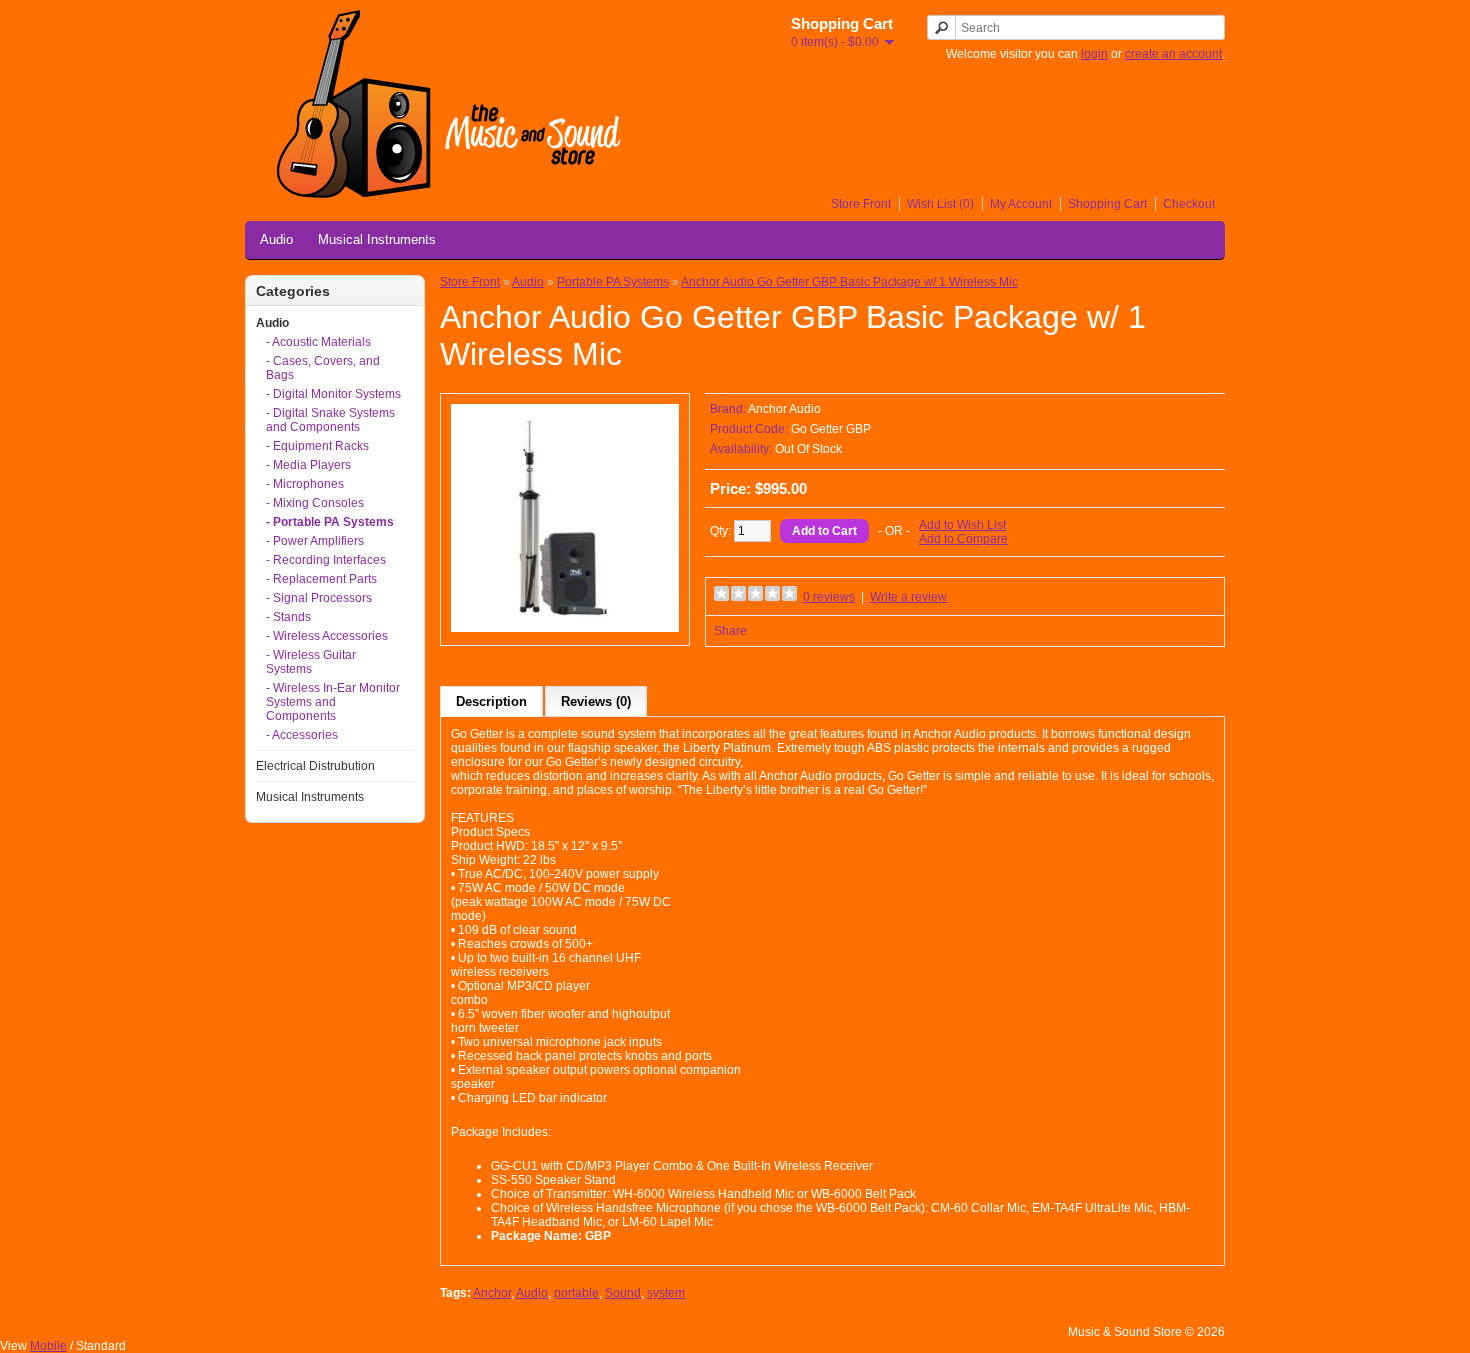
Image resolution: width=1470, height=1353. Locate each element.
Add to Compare (963, 539)
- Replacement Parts (321, 579)
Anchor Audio (784, 409)
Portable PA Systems (613, 282)
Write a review (908, 597)
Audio (276, 239)
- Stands (288, 617)
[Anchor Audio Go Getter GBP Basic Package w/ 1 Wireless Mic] (565, 628)
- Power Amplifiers (315, 541)
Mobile (48, 1346)
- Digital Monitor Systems (333, 394)
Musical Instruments (377, 239)
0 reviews (829, 597)
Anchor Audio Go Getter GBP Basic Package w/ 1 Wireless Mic (849, 282)
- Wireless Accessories (327, 636)
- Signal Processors (319, 598)
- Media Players (308, 465)
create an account (1173, 54)
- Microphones (305, 484)
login (1094, 54)
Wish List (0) (940, 204)
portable (576, 1293)
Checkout (1189, 204)
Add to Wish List (962, 525)
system (666, 1293)
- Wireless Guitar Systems (311, 662)
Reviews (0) (596, 701)
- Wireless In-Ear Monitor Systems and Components (333, 702)
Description (491, 701)
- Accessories (302, 735)
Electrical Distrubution (315, 766)
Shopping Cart (1107, 204)
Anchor (492, 1293)
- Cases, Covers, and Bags (323, 368)
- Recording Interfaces (326, 560)
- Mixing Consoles (315, 503)
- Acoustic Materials (318, 342)
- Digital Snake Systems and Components (330, 420)
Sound (623, 1293)
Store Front (861, 204)
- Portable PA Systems (330, 522)
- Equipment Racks (317, 446)
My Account (1021, 204)
